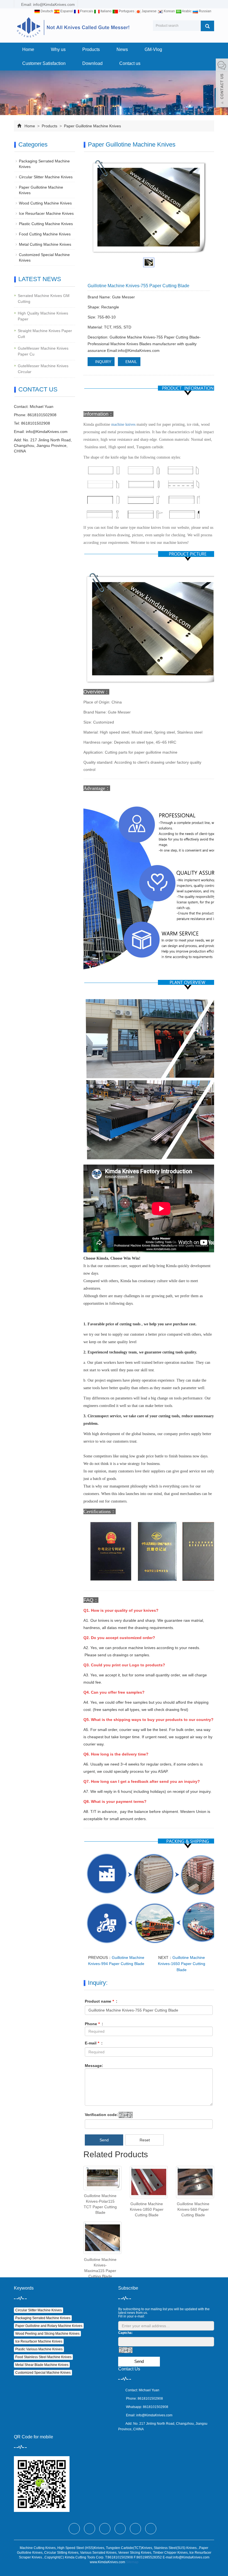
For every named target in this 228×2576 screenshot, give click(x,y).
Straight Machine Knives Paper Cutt (45, 334)
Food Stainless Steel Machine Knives (43, 2357)
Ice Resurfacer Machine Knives (46, 213)
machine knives (123, 424)
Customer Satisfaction (44, 63)
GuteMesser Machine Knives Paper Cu (43, 351)
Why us (58, 49)
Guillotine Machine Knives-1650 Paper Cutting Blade (182, 1964)
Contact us (130, 63)
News (122, 49)
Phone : (94, 2024)
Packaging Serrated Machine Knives (43, 2318)
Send (104, 2140)
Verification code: (101, 2115)
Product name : (101, 2001)
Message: (94, 2066)
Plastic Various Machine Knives (39, 2349)
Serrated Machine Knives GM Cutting (44, 299)
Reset (145, 2140)
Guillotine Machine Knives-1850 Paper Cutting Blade (147, 2209)
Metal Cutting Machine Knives (45, 244)
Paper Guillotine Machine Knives (92, 126)
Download (92, 63)
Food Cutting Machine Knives (45, 234)
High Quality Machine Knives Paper (43, 316)
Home (28, 49)
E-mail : (94, 2043)
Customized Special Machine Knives (43, 2373)
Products (91, 49)
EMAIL (131, 362)
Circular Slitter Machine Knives (46, 177)
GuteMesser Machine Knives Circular (43, 369)
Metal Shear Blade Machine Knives (42, 2365)
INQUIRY (103, 362)
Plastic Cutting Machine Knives (46, 224)
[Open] (222, 84)
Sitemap (132, 2562)
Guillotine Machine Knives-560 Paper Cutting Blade (193, 2209)
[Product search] (207, 26)
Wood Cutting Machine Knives (45, 203)
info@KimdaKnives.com (47, 432)
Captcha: (125, 2333)
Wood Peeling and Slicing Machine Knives (47, 2334)
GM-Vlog (153, 49)
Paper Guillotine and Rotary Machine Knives (49, 2326)
